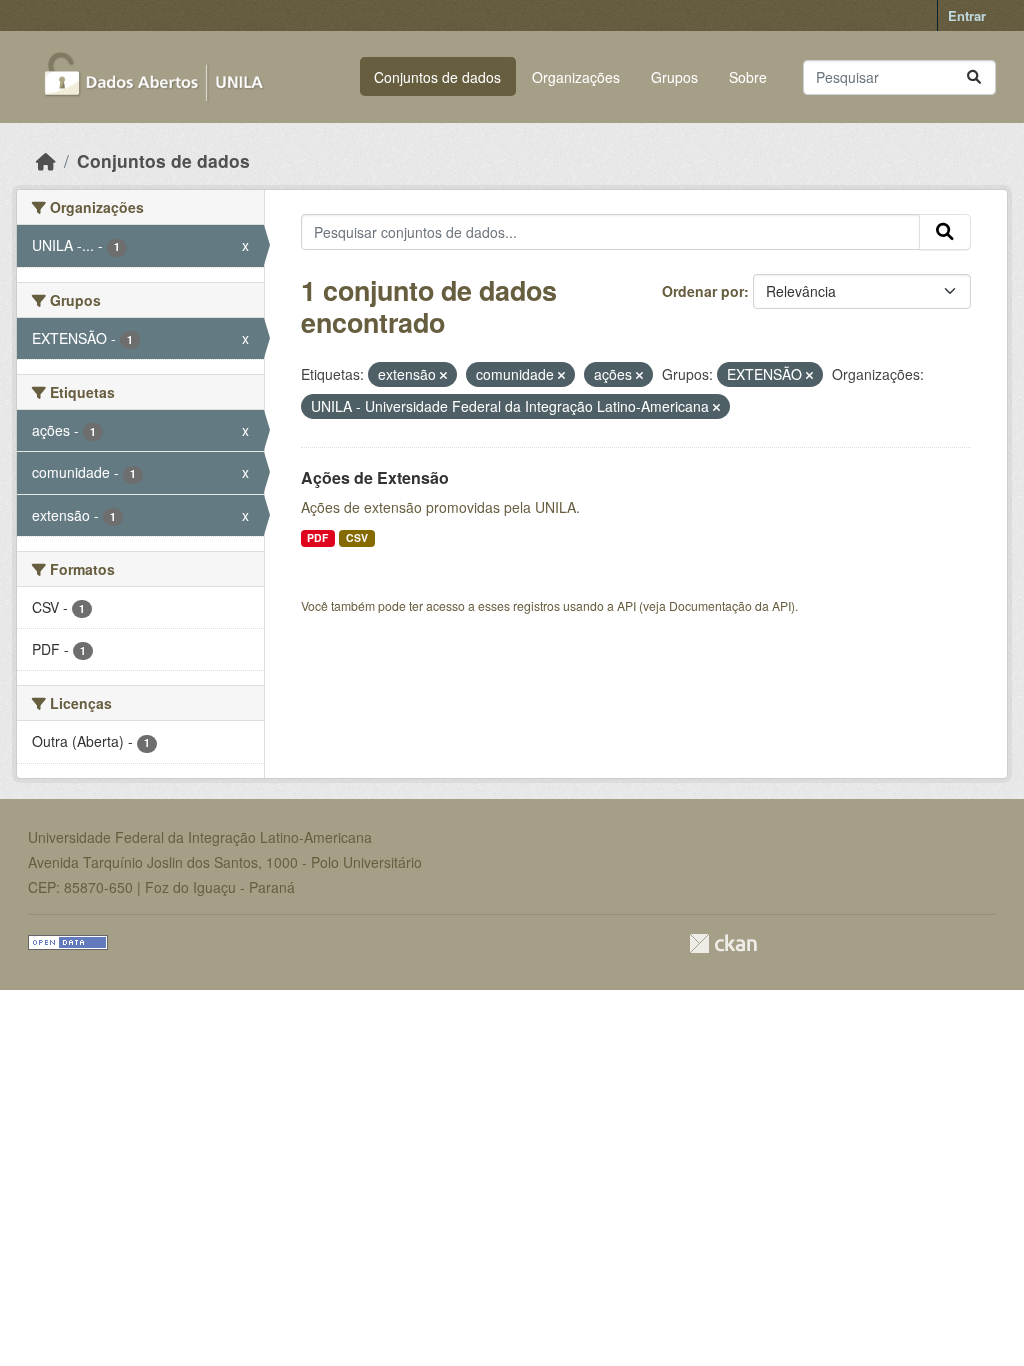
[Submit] (974, 77)
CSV (357, 537)
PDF (317, 537)
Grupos (674, 77)
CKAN (723, 943)
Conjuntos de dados (437, 77)
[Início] (46, 160)
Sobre (748, 77)
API (626, 605)
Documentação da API (730, 605)
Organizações (576, 77)
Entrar (967, 15)
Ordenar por (703, 291)
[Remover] (443, 375)
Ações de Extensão (375, 477)
